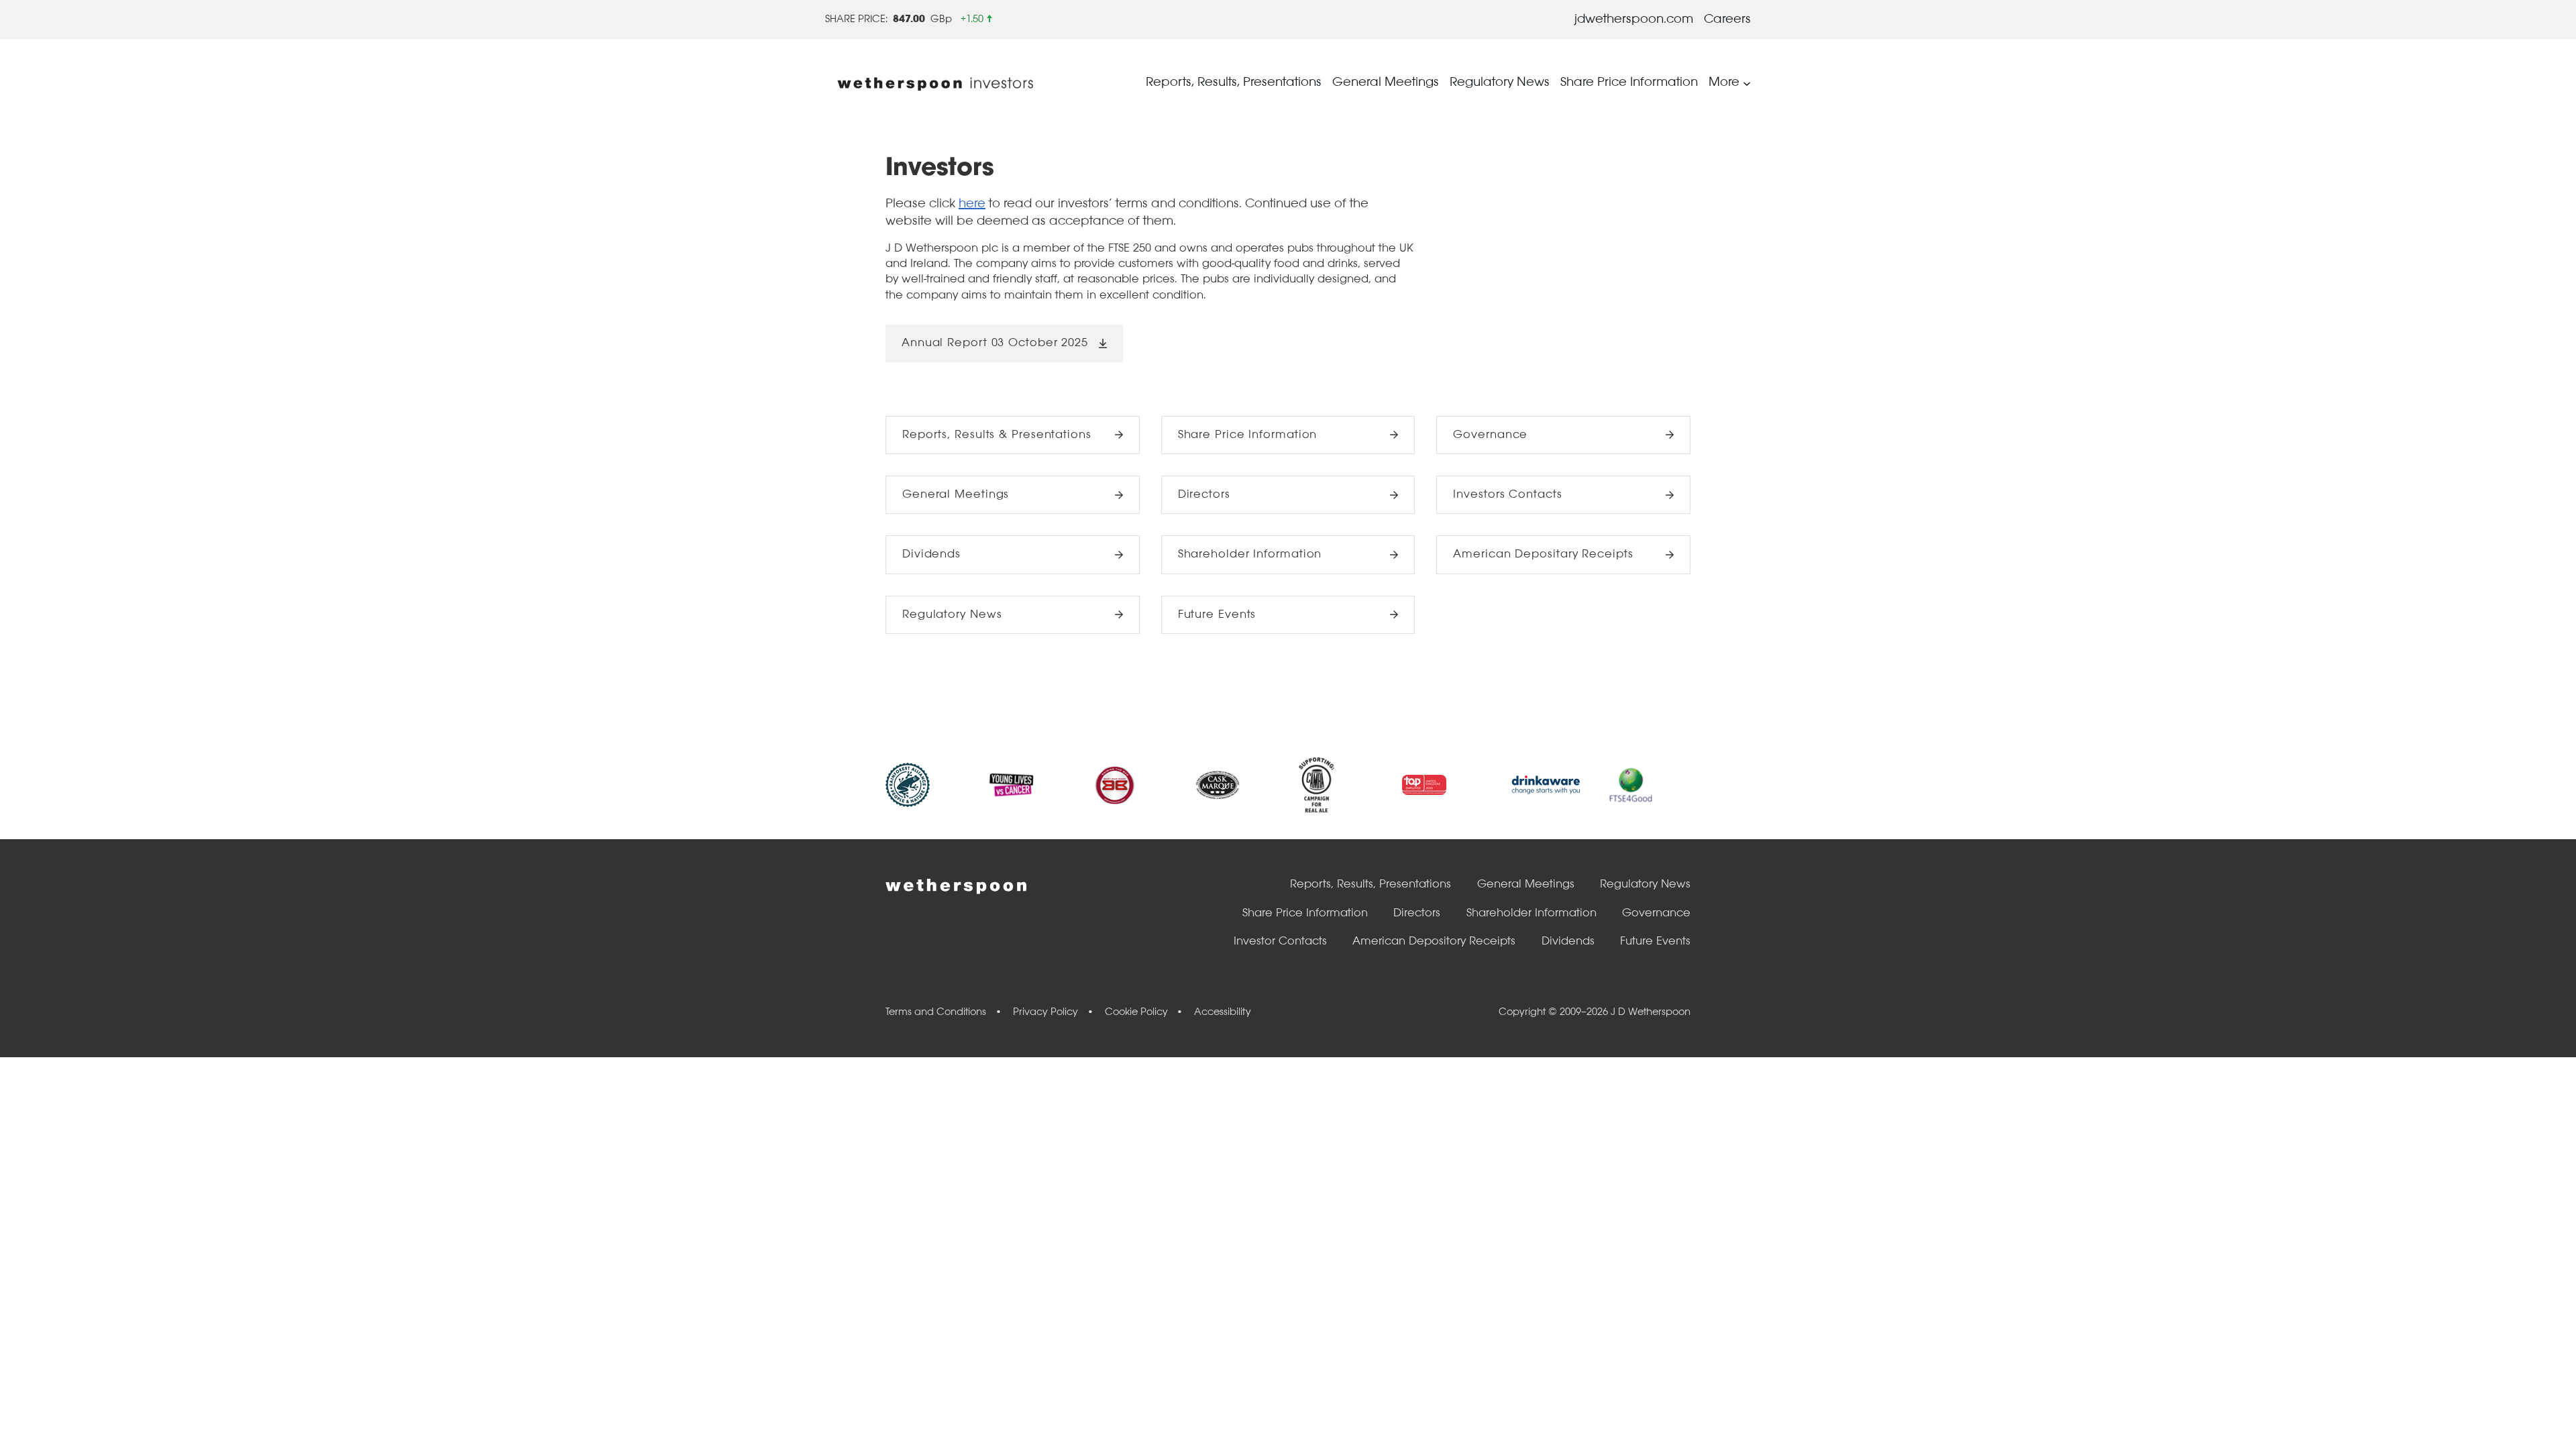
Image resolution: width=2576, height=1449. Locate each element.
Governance (1490, 435)
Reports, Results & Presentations (997, 435)
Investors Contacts (1507, 495)
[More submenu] (1747, 83)
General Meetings (956, 495)
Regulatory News (952, 615)
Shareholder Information (1250, 554)
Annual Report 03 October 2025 (995, 343)
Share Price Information (1248, 435)
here (972, 204)
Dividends (931, 554)
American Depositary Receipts (1543, 554)
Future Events (1217, 615)
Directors (1204, 495)
